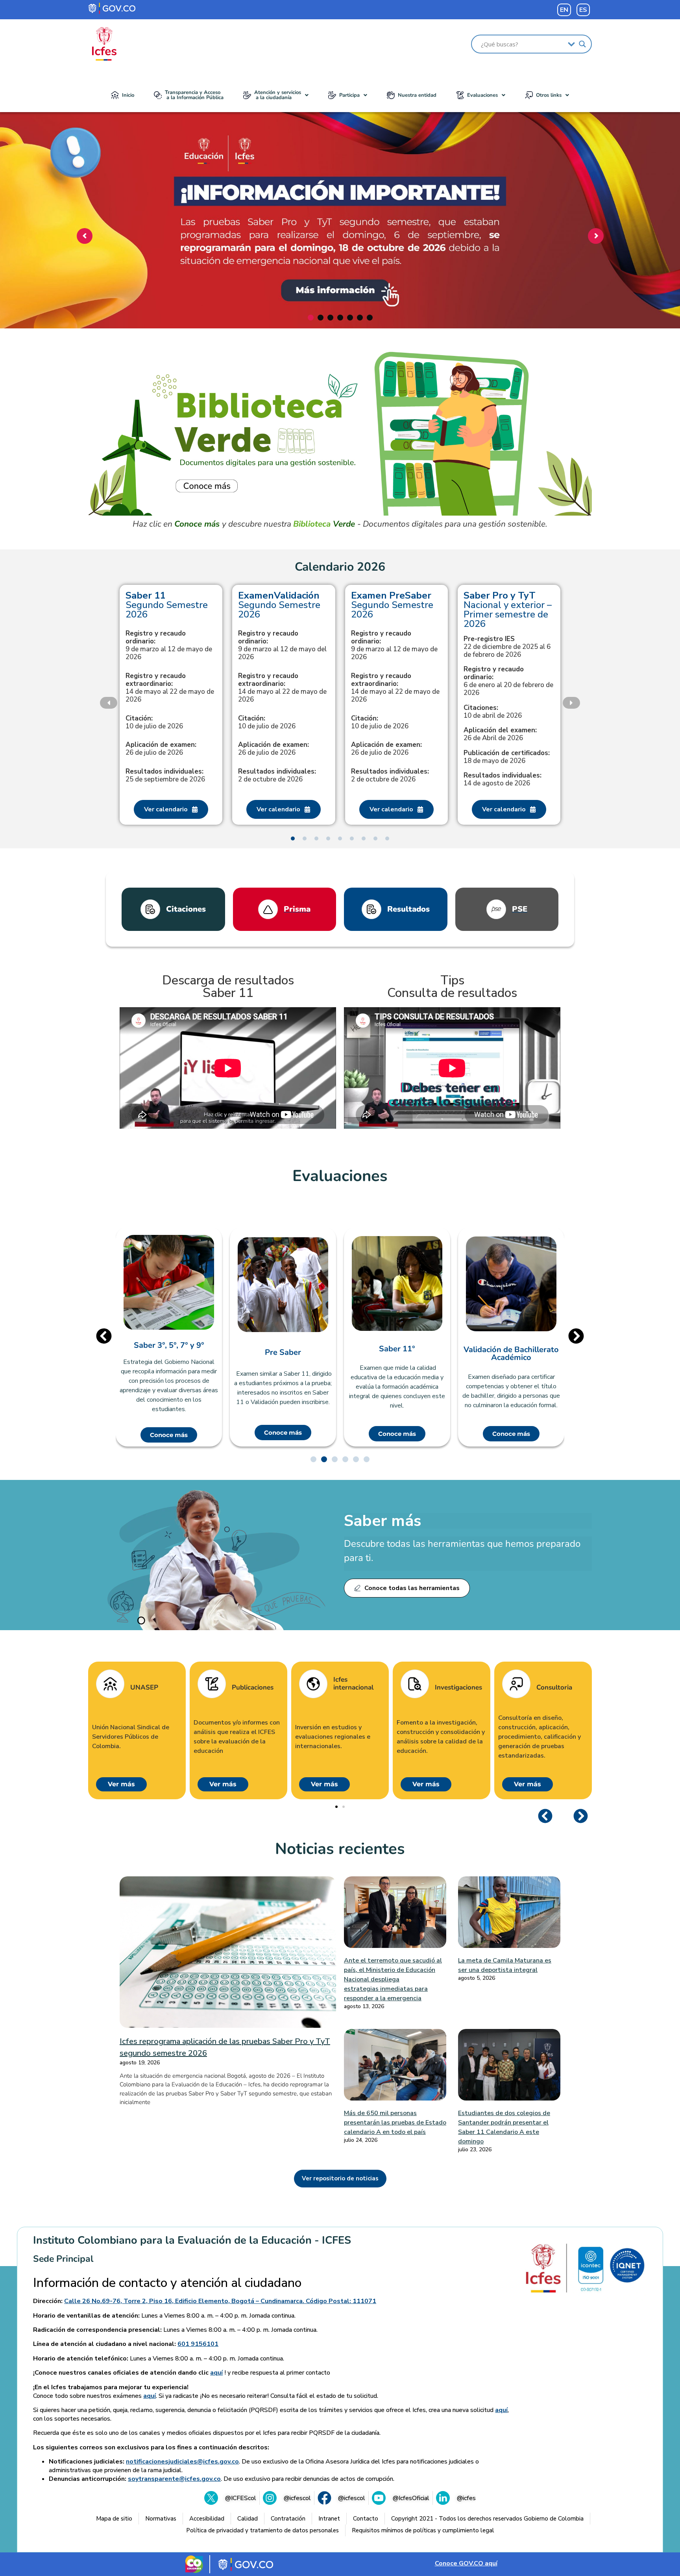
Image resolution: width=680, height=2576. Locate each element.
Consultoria (554, 1688)
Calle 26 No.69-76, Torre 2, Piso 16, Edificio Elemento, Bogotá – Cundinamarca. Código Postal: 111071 (220, 2301)
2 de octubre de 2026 (277, 776)
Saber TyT (511, 1345)
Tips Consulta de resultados (452, 987)
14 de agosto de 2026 (503, 779)
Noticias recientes (340, 1849)
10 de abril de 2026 (493, 712)
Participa (349, 95)
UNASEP (144, 1688)
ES (583, 10)
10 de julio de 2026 (154, 722)
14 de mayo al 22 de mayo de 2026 (170, 688)
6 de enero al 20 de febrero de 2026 (508, 681)
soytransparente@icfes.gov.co (174, 2479)
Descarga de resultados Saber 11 (228, 987)
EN (564, 10)
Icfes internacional (353, 1684)
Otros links (549, 95)
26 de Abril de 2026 (500, 734)
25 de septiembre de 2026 (165, 776)
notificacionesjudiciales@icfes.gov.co (182, 2462)
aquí (216, 2373)
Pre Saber (169, 1352)
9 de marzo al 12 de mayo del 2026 (282, 645)
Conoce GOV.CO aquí (466, 2563)
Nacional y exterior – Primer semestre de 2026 (508, 610)
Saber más (382, 1521)
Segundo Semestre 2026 (167, 605)
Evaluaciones (482, 95)
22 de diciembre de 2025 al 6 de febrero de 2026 (507, 647)
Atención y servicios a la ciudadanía (278, 95)
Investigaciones (458, 1688)
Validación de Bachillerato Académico (397, 1354)
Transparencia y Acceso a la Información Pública (194, 95)
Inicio (128, 95)
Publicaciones (253, 1688)
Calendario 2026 (340, 567)
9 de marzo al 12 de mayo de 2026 (169, 645)
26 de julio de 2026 (161, 749)
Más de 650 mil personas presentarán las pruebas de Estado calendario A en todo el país (395, 2123)
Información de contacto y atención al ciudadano (167, 2283)
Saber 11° (283, 1349)
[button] (276, 95)
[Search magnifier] (582, 44)
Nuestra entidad (417, 95)
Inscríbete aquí (338, 282)
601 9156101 (198, 2344)
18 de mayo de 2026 (507, 757)
